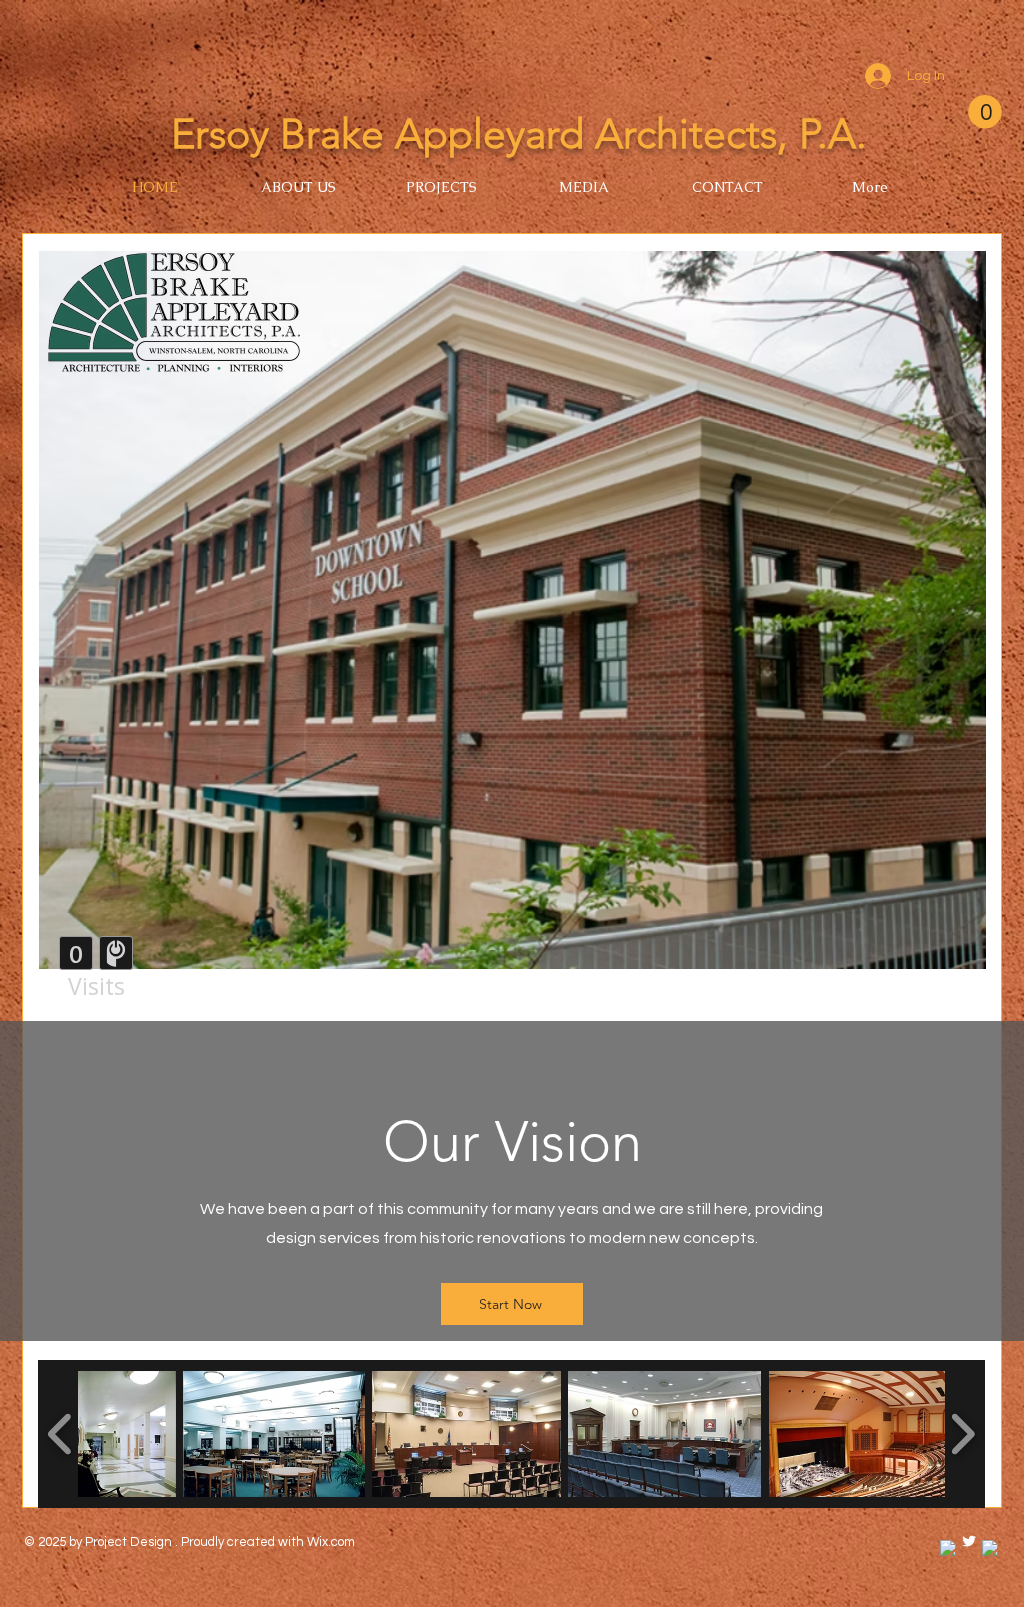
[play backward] (60, 1434)
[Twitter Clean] (969, 1541)
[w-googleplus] (990, 1548)
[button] (985, 112)
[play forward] (962, 1434)
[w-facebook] (948, 1548)
